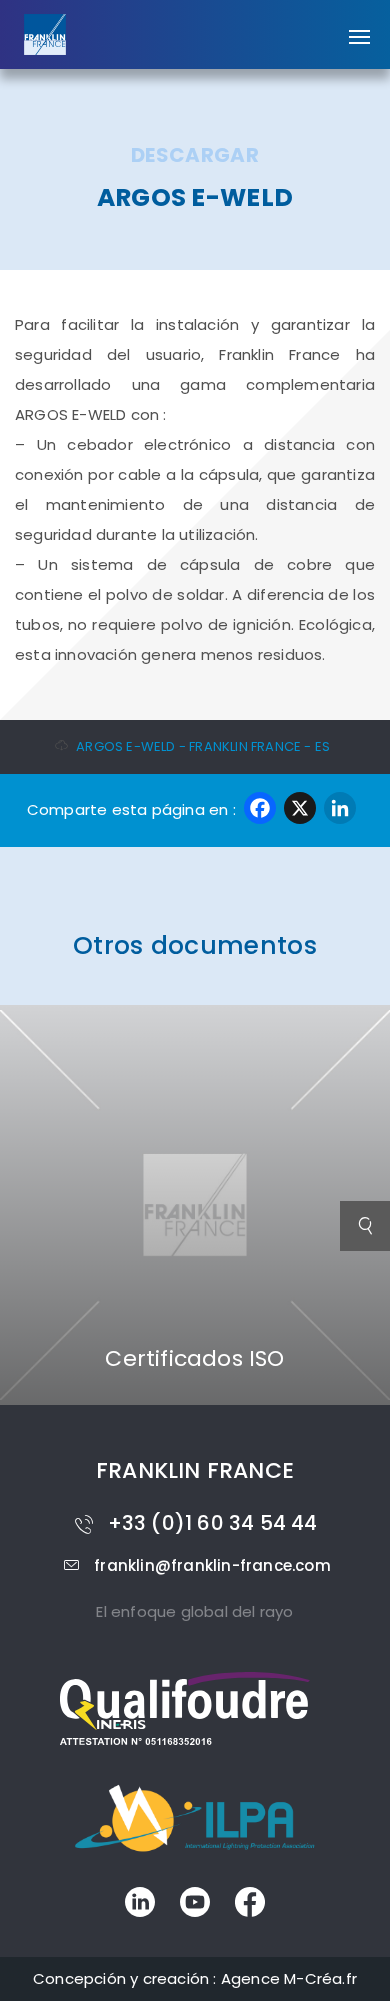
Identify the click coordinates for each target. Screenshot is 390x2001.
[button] (359, 27)
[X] (300, 810)
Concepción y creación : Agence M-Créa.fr (195, 1978)
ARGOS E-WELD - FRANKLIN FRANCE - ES (203, 746)
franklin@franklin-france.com (212, 1565)
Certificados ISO (194, 1358)
